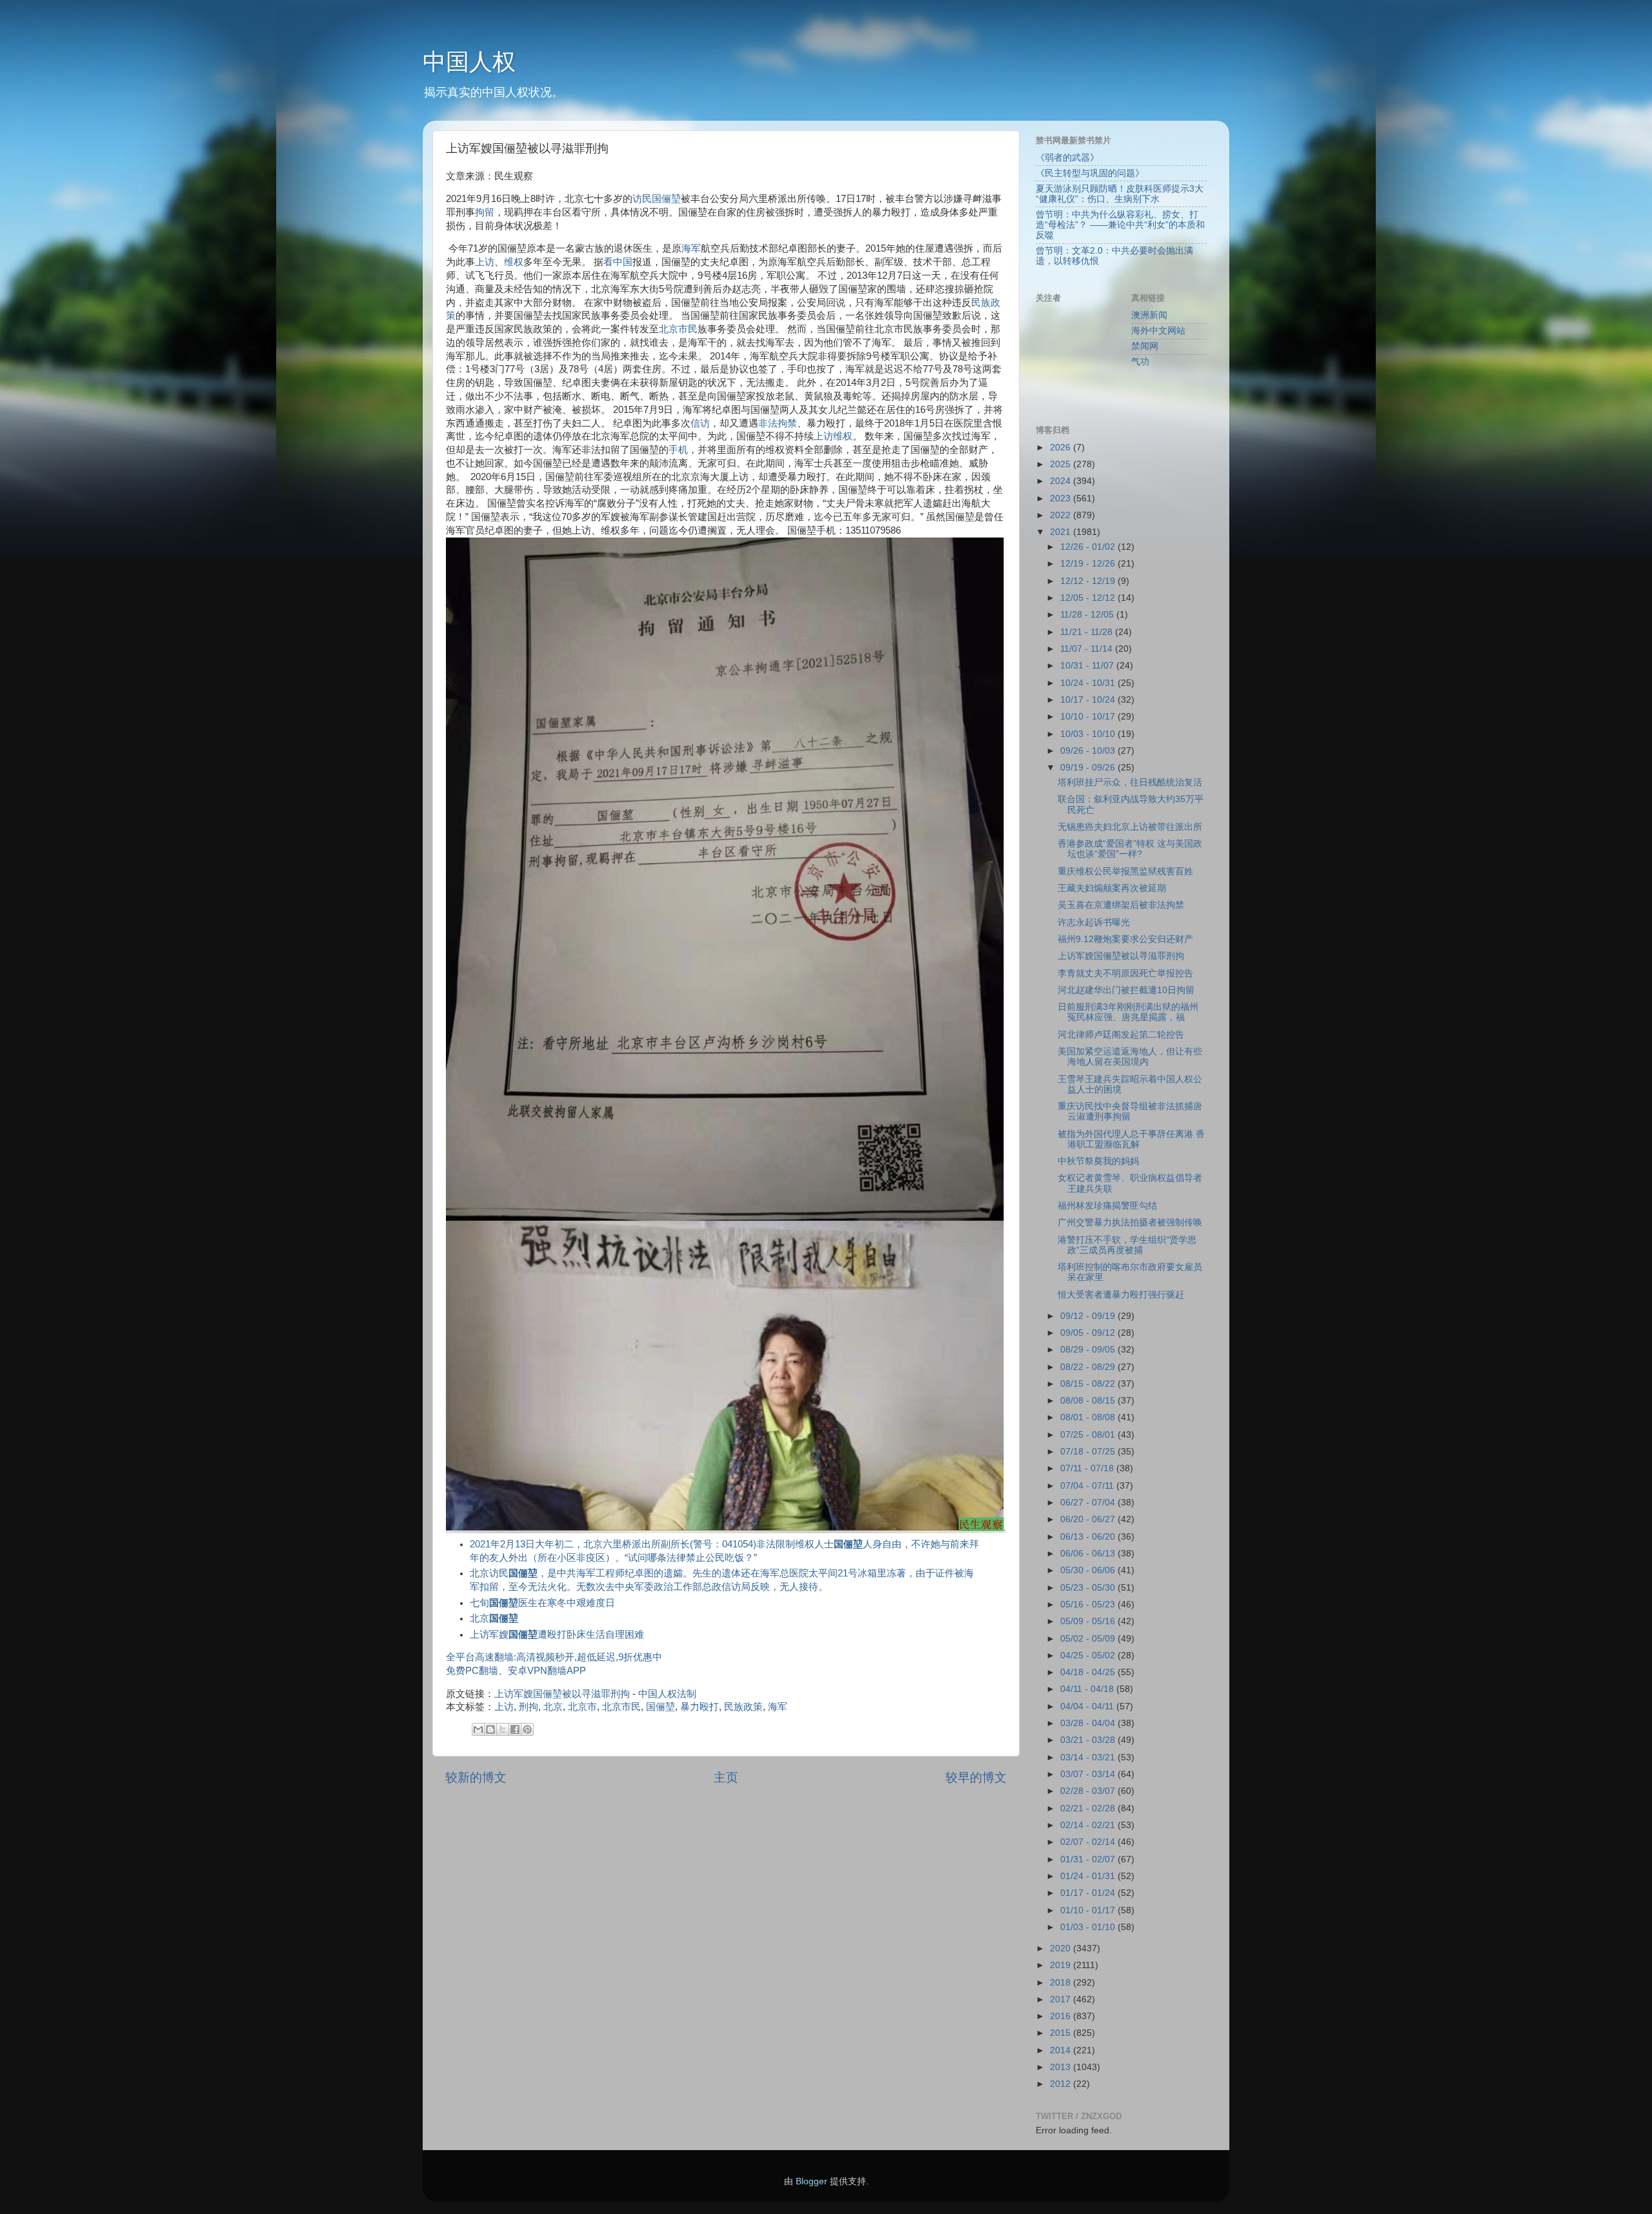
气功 (1140, 362)
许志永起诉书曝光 (1094, 922)
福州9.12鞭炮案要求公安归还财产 (1125, 939)
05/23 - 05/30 (1089, 1588)
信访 (700, 423)
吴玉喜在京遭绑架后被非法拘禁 (1121, 905)
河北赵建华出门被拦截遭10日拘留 (1126, 990)
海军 (691, 248)
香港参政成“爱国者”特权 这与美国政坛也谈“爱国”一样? (1130, 849)
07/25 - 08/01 (1089, 1435)
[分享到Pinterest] (527, 1729)
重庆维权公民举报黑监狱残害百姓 (1125, 871)
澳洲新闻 (1149, 315)
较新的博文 (476, 1777)
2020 (1062, 1948)
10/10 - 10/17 (1089, 717)
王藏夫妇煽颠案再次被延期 (1112, 888)
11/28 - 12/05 (1088, 615)
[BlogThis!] (490, 1729)
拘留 (485, 212)
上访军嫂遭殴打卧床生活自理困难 (557, 1635)
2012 (1062, 2084)
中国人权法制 (667, 1694)
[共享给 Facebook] (515, 1729)
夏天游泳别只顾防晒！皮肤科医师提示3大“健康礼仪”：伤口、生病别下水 (1120, 194)
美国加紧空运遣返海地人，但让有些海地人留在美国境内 (1130, 1057)
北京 (494, 1618)
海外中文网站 (1158, 331)
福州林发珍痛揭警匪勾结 (1107, 1206)
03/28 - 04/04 (1089, 1723)
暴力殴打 (700, 1707)
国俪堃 (666, 199)
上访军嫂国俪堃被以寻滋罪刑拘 (562, 1694)
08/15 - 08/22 (1089, 1384)
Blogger (811, 2181)
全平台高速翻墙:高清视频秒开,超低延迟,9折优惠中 (554, 1657)
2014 (1062, 2050)
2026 (1062, 448)
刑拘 (529, 1707)
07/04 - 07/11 (1088, 1486)
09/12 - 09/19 (1089, 1316)
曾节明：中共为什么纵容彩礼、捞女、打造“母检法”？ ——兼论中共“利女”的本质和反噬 (1120, 225)
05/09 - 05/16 (1089, 1621)
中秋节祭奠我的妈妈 (1098, 1161)
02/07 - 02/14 (1089, 1842)
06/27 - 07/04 (1089, 1503)
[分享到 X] (503, 1729)
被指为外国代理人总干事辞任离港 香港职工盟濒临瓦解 (1131, 1139)
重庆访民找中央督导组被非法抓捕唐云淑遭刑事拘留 (1130, 1112)
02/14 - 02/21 (1089, 1825)
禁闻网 (1145, 346)
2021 (1062, 532)
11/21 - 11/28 (1088, 632)
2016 (1062, 2016)
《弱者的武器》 (1067, 158)
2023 (1062, 498)
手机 (678, 450)
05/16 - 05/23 (1089, 1605)
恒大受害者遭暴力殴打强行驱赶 (1121, 1295)
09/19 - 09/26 (1089, 768)
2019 (1062, 1965)
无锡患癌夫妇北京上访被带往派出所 (1130, 827)
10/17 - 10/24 (1089, 700)
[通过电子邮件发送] (478, 1729)
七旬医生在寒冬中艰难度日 (542, 1603)
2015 (1062, 2033)
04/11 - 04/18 (1088, 1689)
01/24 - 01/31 (1089, 1876)
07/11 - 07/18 (1088, 1468)
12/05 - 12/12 (1089, 598)
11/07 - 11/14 (1088, 649)
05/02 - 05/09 (1089, 1639)
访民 (642, 199)
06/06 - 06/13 (1089, 1554)
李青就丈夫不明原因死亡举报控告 (1125, 973)
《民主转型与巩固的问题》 (1090, 173)
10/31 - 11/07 (1088, 666)
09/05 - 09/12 (1089, 1333)
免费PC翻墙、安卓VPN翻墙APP (516, 1671)
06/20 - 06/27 (1089, 1519)
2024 (1062, 481)
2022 (1062, 515)
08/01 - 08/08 (1089, 1417)
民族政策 (743, 1707)
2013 (1062, 2067)
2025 (1062, 464)
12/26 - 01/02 (1089, 547)
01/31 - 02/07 (1089, 1859)
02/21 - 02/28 (1089, 1808)
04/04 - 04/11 (1088, 1706)
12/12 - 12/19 (1089, 581)
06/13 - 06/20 (1089, 1537)
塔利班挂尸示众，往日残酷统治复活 (1130, 782)
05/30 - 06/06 (1089, 1570)
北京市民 (678, 329)
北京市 (582, 1707)
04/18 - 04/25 (1089, 1672)
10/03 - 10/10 (1089, 734)
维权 (514, 262)
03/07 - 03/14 (1089, 1774)
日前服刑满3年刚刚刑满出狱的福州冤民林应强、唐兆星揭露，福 (1128, 1012)
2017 (1062, 1999)
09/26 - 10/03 (1089, 751)
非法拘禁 (778, 423)
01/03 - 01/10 (1089, 1927)
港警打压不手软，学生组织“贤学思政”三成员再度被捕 (1127, 1245)
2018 (1062, 1983)
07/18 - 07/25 (1089, 1452)
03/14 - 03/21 (1089, 1757)
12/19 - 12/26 (1089, 564)
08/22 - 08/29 (1089, 1367)
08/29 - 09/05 (1089, 1350)
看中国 (618, 262)
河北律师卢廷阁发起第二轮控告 (1121, 1035)
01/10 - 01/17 (1089, 1910)
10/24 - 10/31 (1089, 683)
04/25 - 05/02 (1089, 1655)
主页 (726, 1777)
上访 (485, 262)
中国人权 (469, 62)
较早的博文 (976, 1777)
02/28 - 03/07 (1089, 1791)
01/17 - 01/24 (1089, 1893)
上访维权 (833, 436)
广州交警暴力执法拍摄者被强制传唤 (1130, 1223)
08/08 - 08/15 (1089, 1401)
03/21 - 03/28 (1089, 1740)
